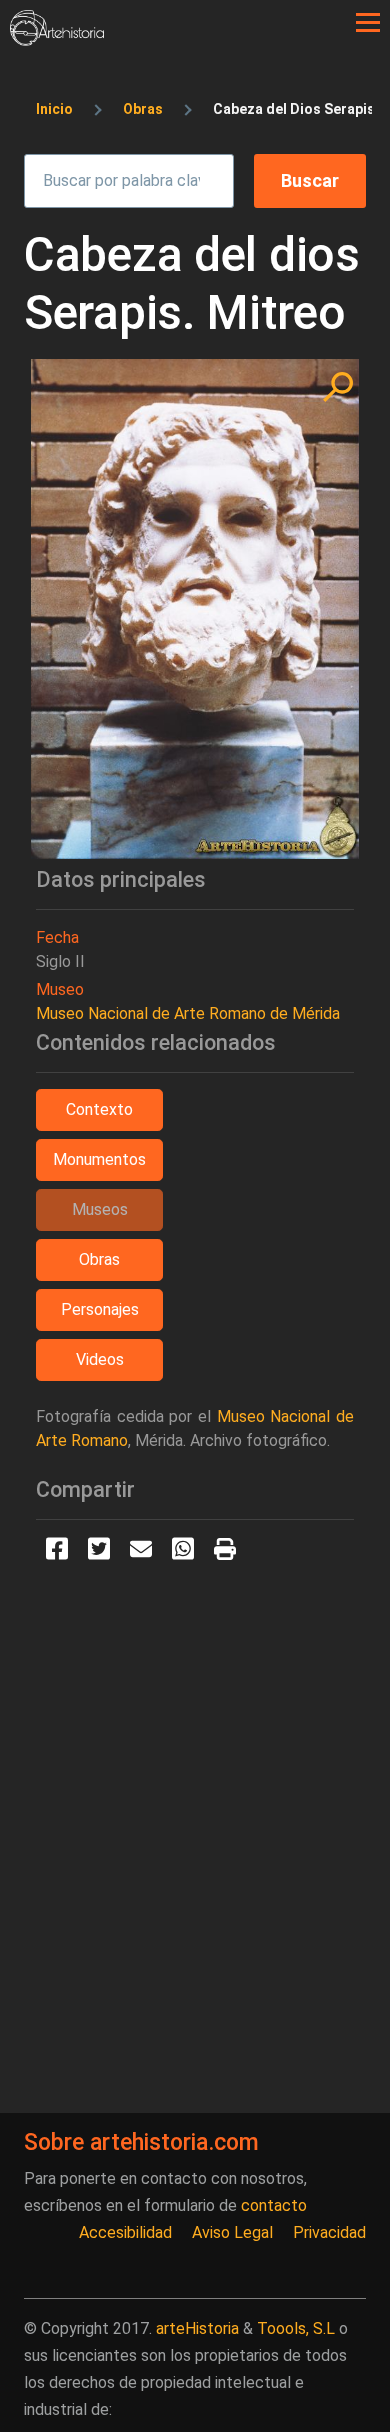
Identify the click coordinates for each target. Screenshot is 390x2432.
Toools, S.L (296, 2328)
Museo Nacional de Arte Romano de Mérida (188, 1013)
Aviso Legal (232, 2232)
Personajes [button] (100, 1309)
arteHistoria (197, 2328)
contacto (274, 2205)
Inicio (54, 109)
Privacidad (329, 2232)
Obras (143, 109)
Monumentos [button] (99, 1159)
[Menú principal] (368, 23)
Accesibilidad (125, 2232)
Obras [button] (99, 1259)
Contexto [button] (99, 1109)
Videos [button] (100, 1359)
